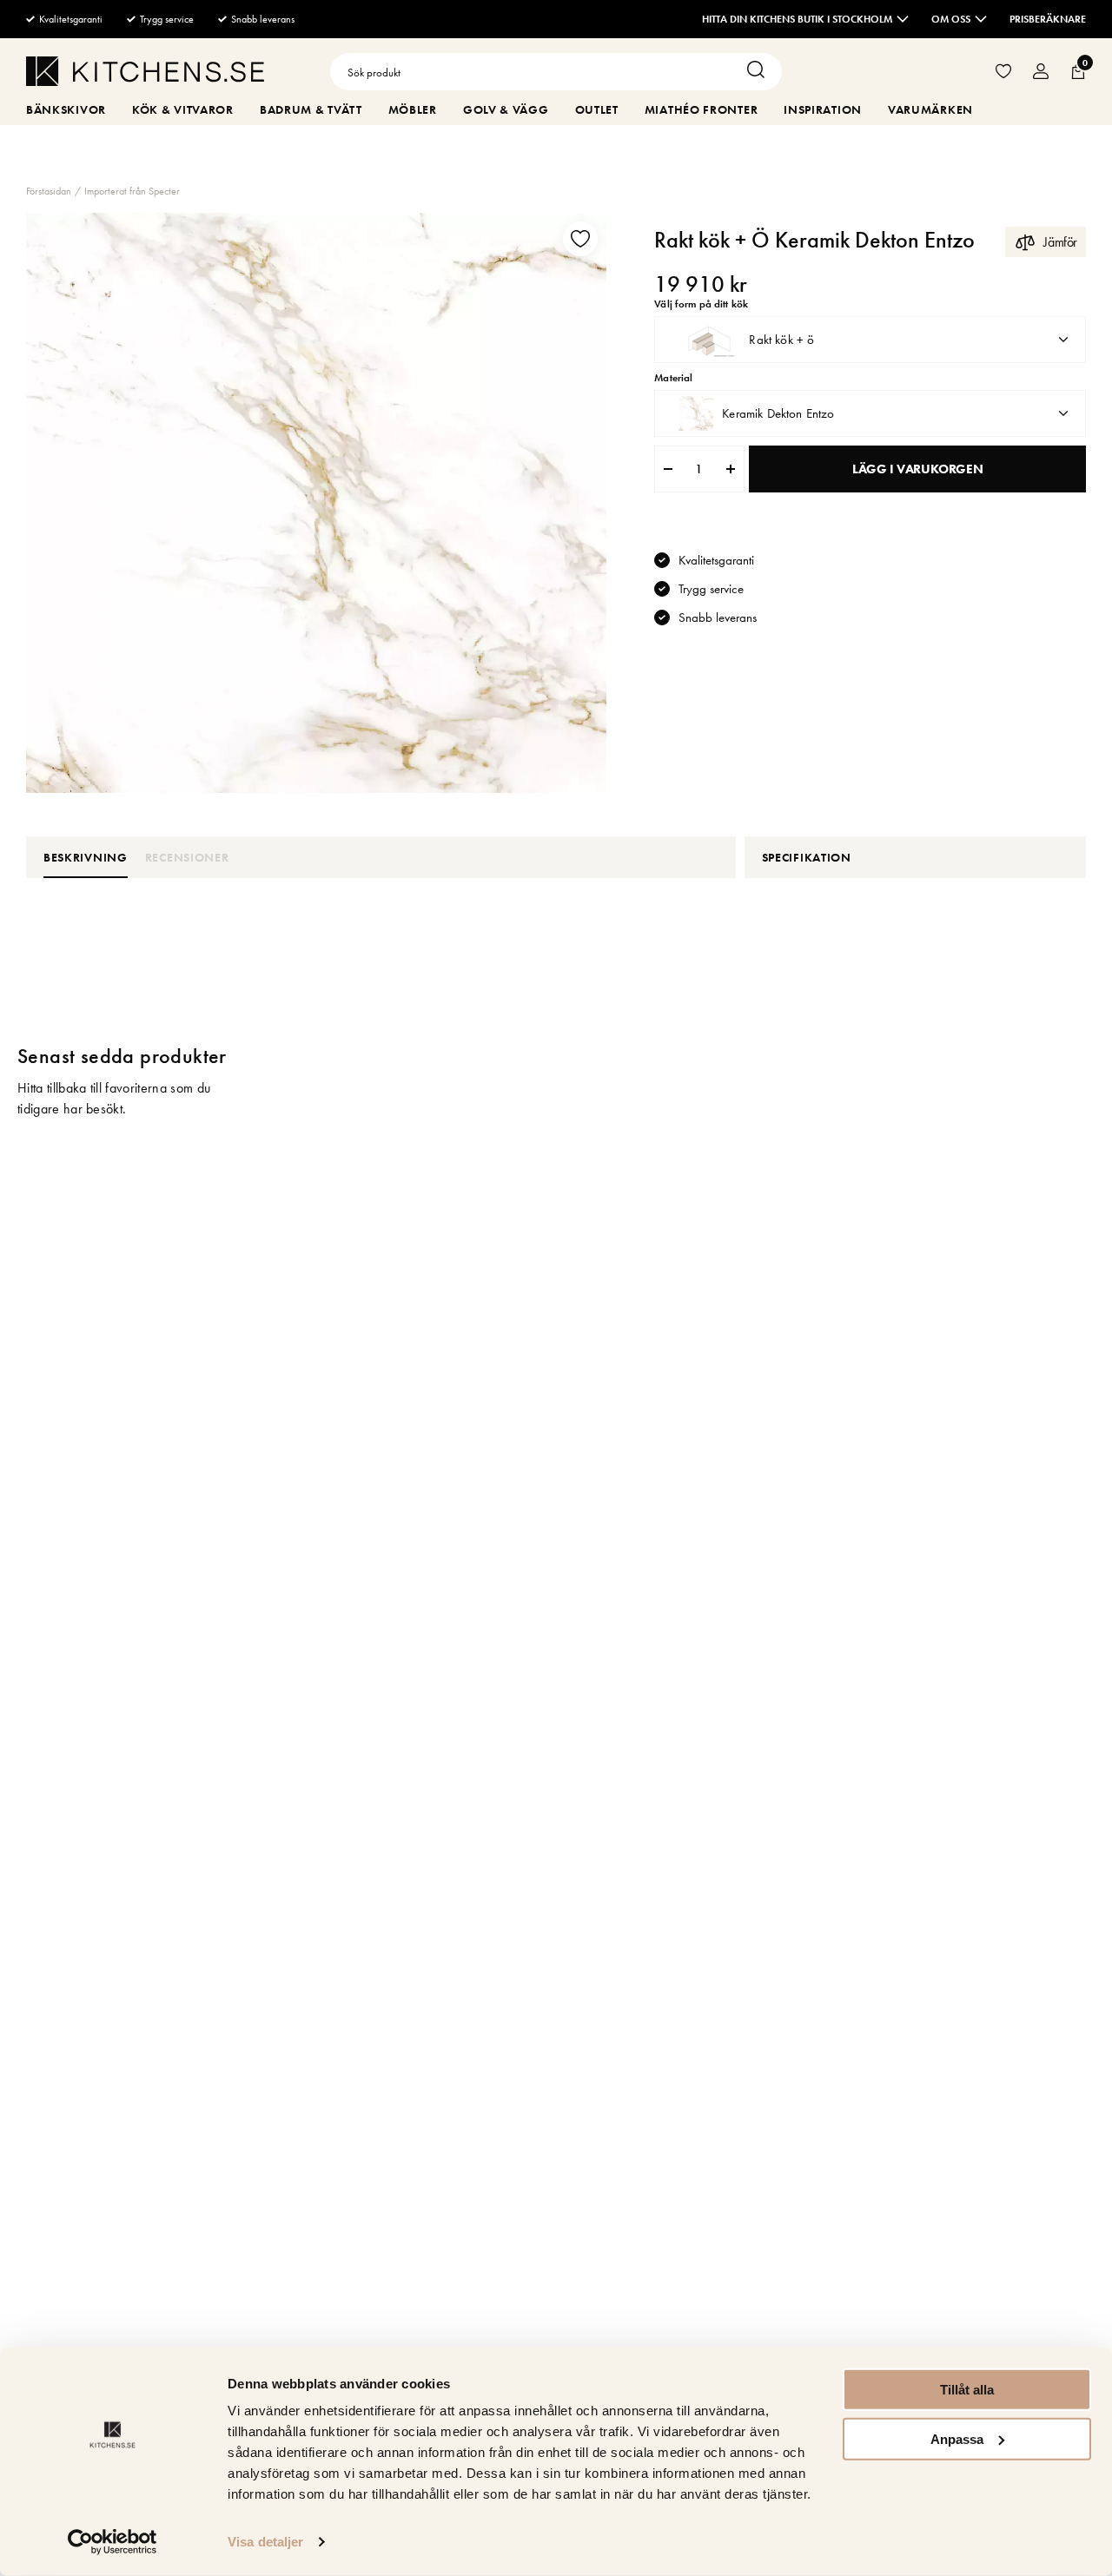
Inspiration (823, 109)
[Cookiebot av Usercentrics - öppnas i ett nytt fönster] (113, 2542)
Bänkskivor (66, 109)
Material (673, 378)
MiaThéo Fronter (702, 109)
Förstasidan (49, 191)
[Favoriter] (1003, 72)
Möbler (413, 109)
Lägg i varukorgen (917, 469)
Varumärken (930, 109)
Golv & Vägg (506, 109)
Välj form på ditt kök (701, 304)
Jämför (1060, 242)
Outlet (597, 109)
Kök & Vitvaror (183, 109)
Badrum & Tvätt (311, 109)
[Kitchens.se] (145, 74)
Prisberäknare (1048, 19)
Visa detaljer (265, 2542)
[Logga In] (1041, 72)
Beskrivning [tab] (86, 857)
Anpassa (957, 2438)
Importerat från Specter (132, 191)
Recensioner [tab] (187, 857)
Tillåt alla (967, 2390)
